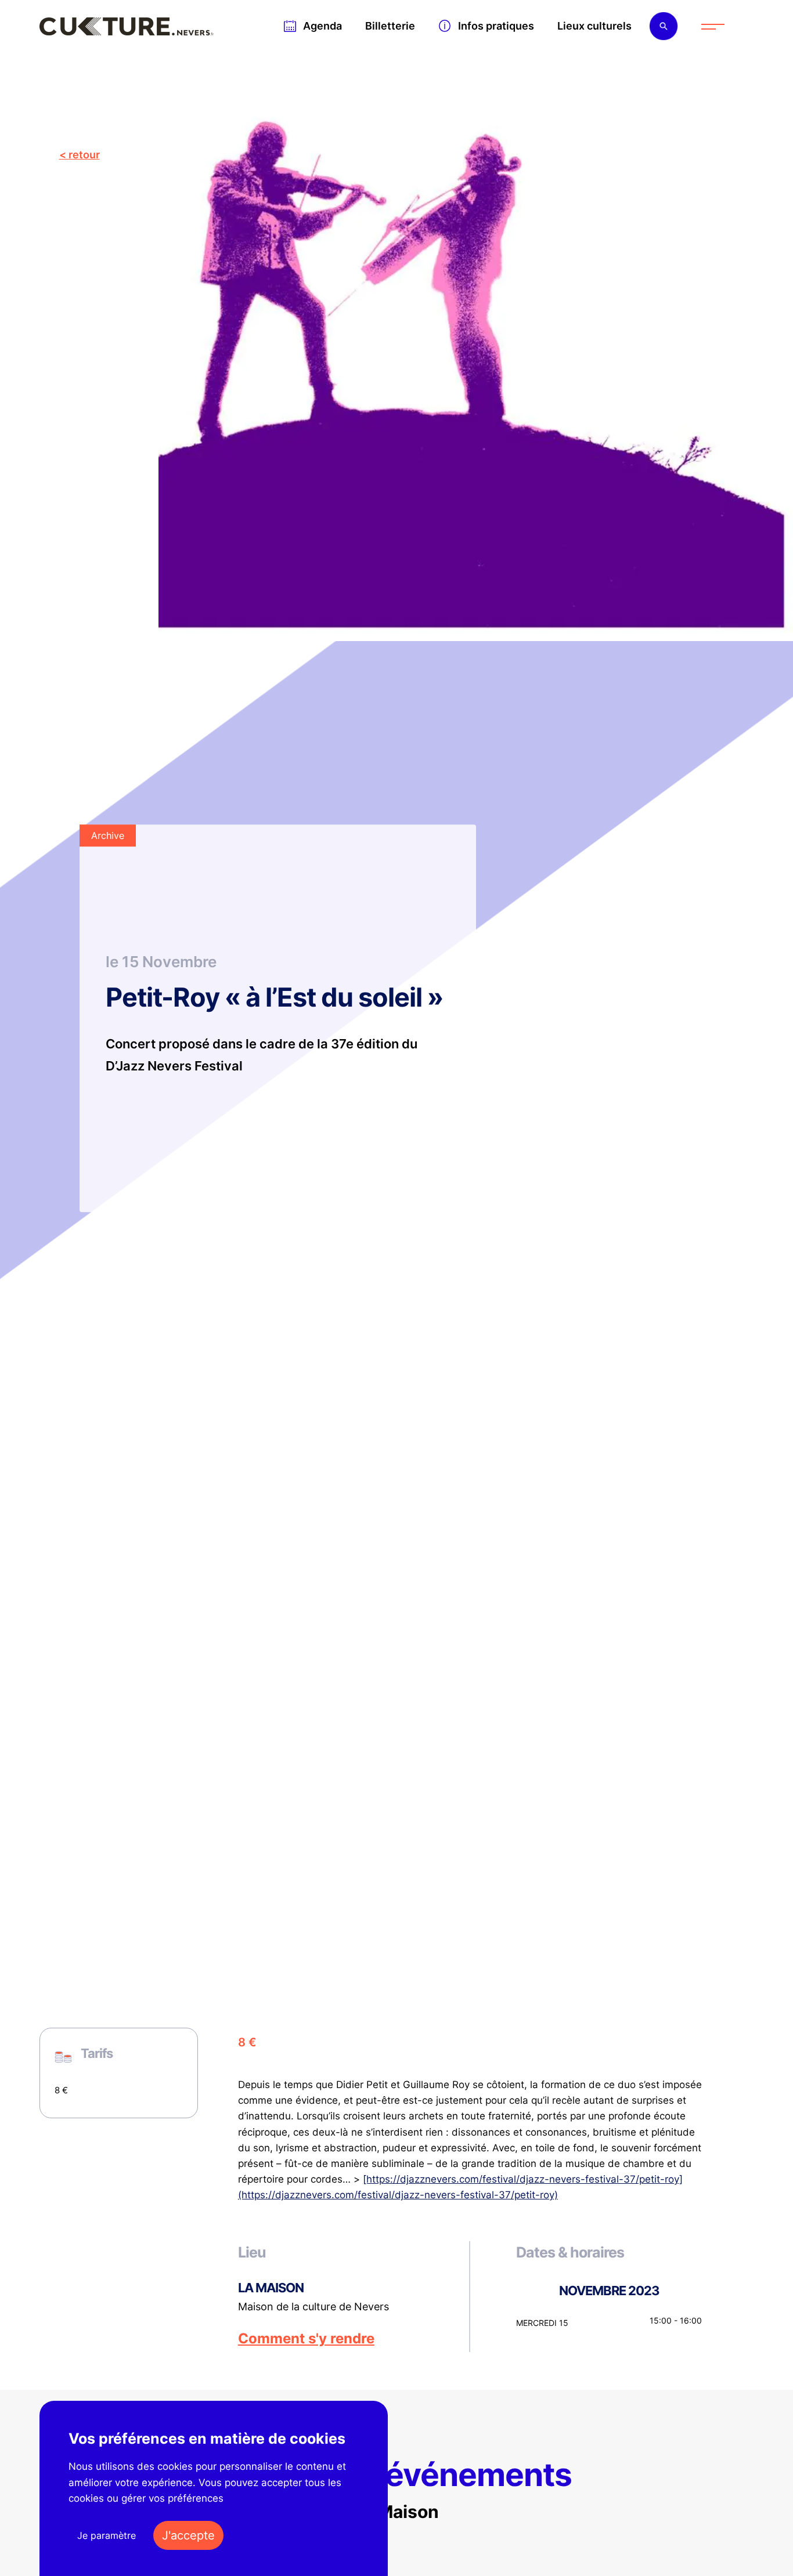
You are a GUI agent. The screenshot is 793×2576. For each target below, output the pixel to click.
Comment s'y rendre (306, 2339)
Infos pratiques (496, 26)
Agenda (322, 26)
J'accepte (188, 2535)
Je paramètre (107, 2535)
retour (84, 155)
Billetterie (390, 26)
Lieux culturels (594, 26)
